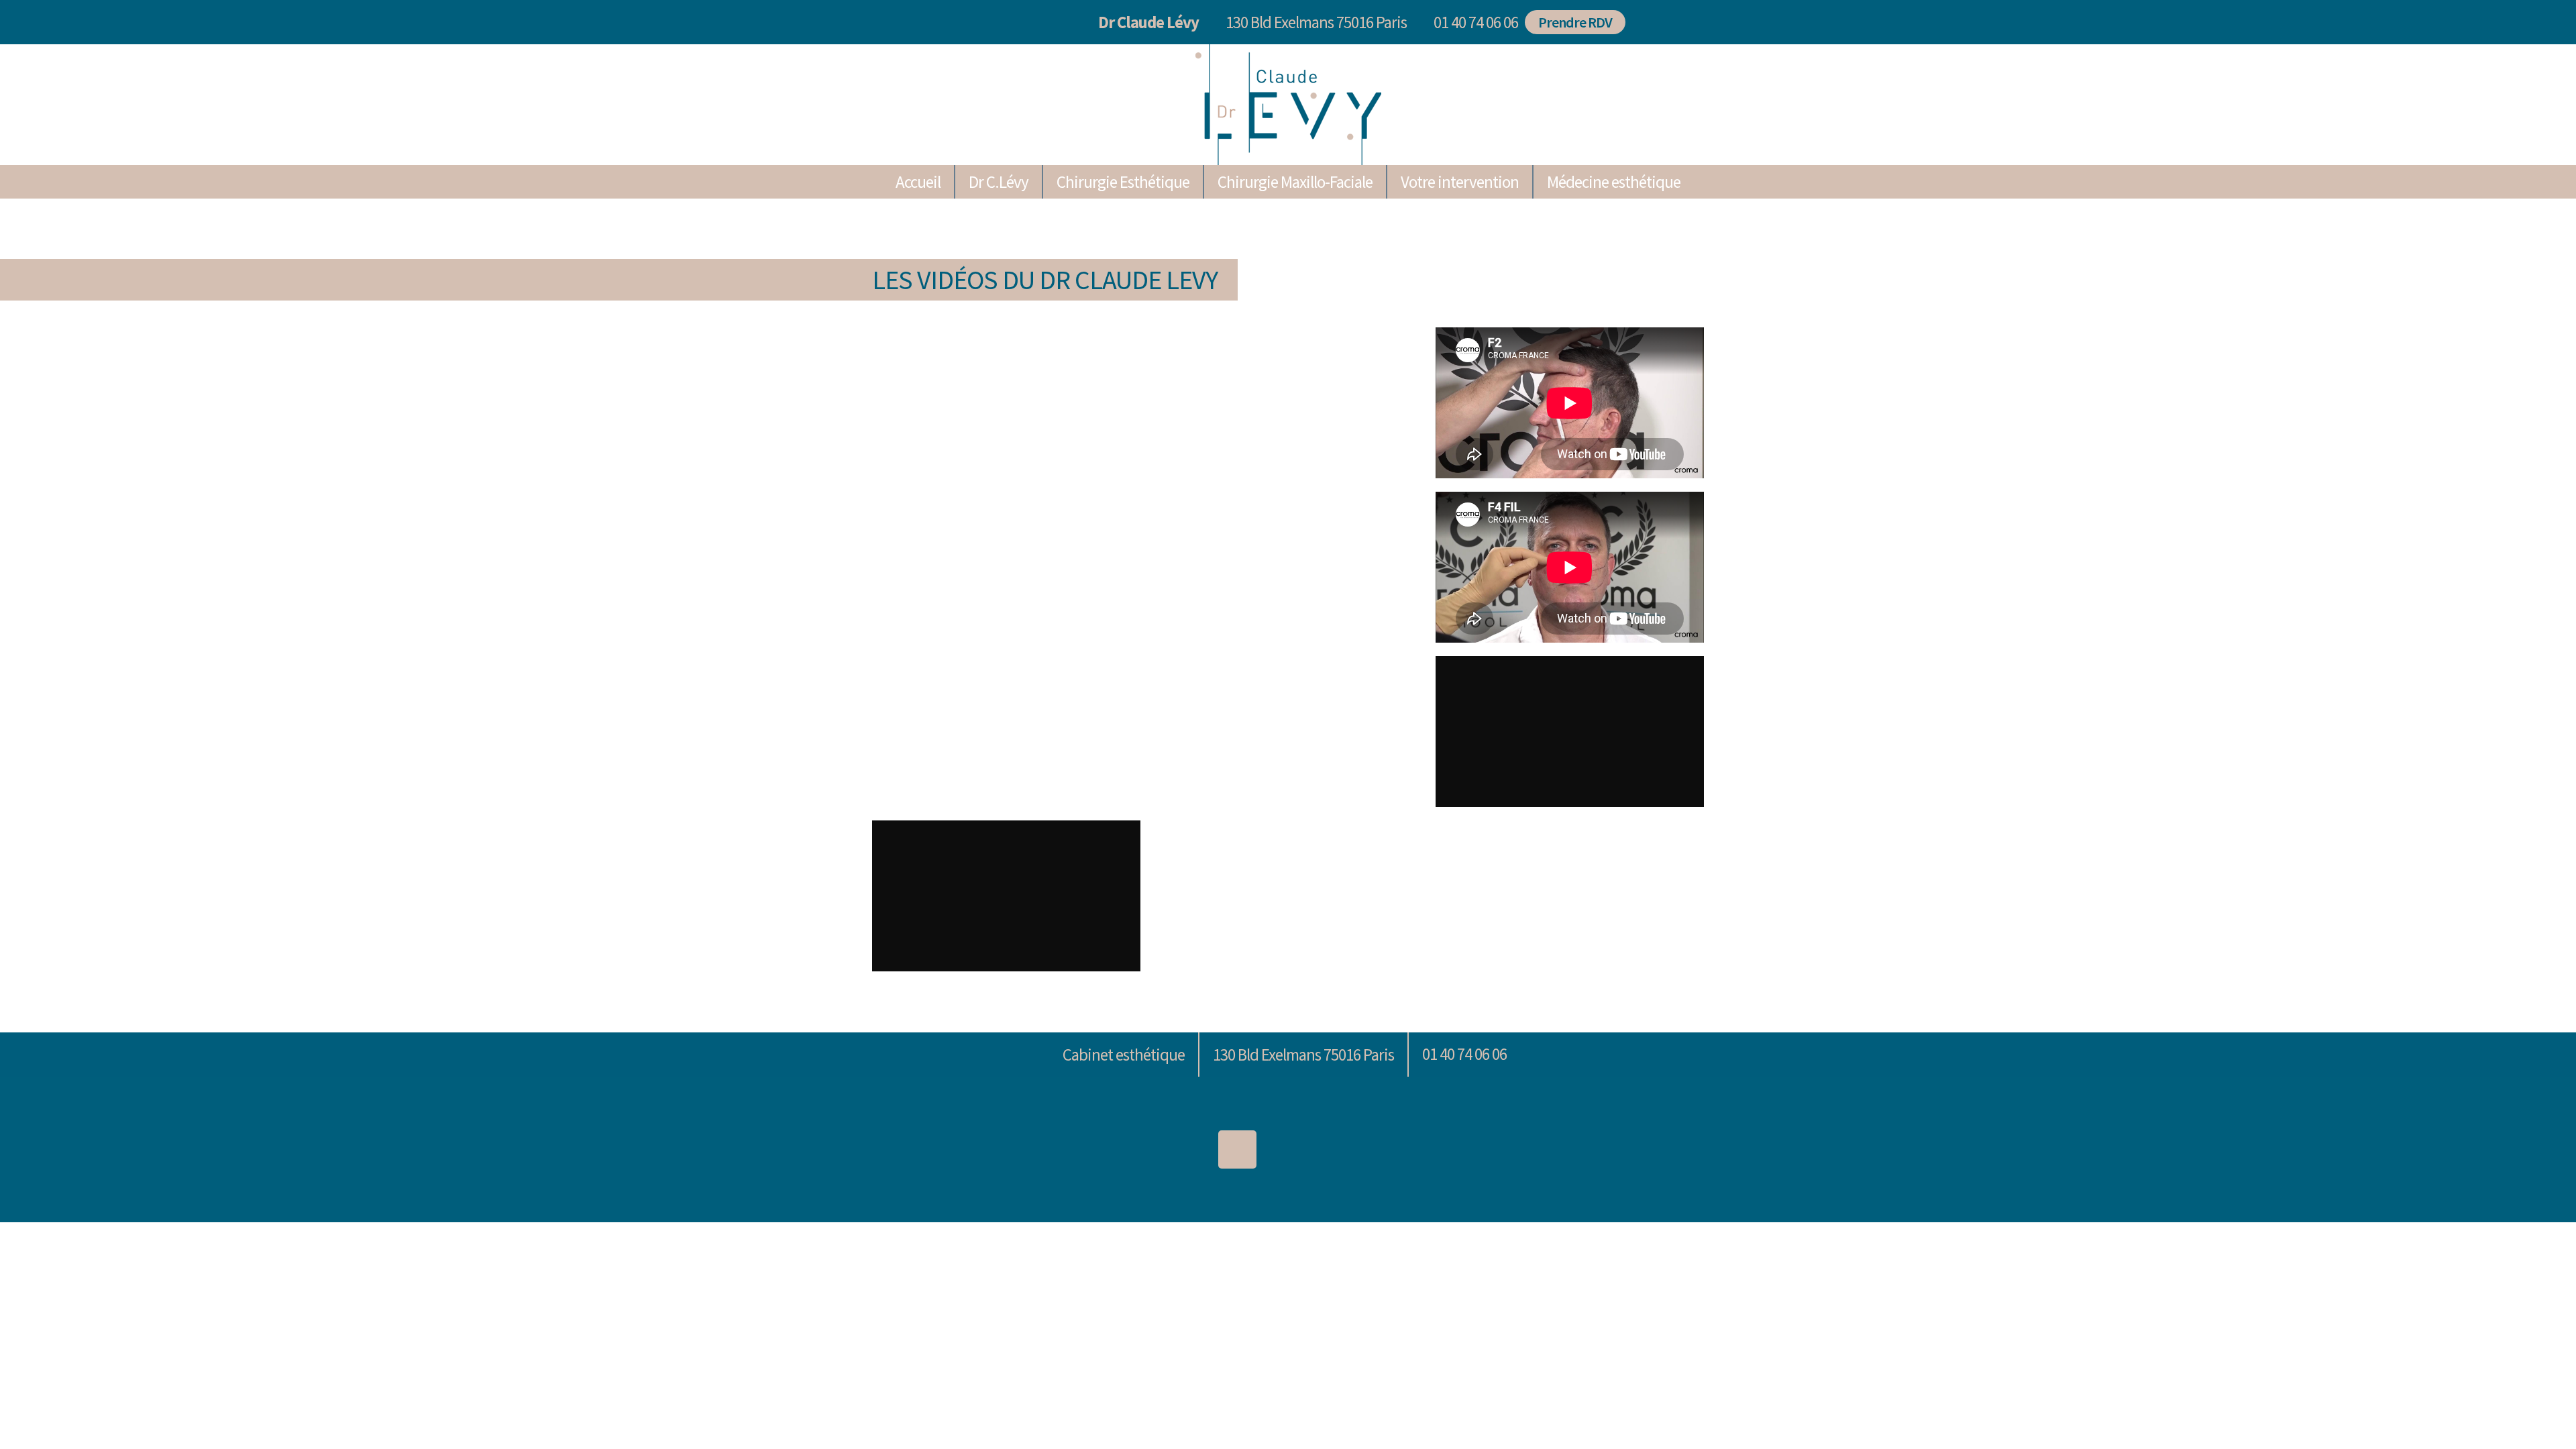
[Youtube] (1390, 1149)
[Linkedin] (1186, 1149)
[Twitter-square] (1288, 1149)
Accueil (918, 182)
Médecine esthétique (1614, 182)
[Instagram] (1237, 1149)
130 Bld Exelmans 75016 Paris (1316, 22)
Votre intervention (1460, 182)
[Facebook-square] (1339, 1149)
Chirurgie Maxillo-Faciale (1295, 182)
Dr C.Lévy (999, 182)
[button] (1472, 22)
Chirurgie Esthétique (1123, 182)
